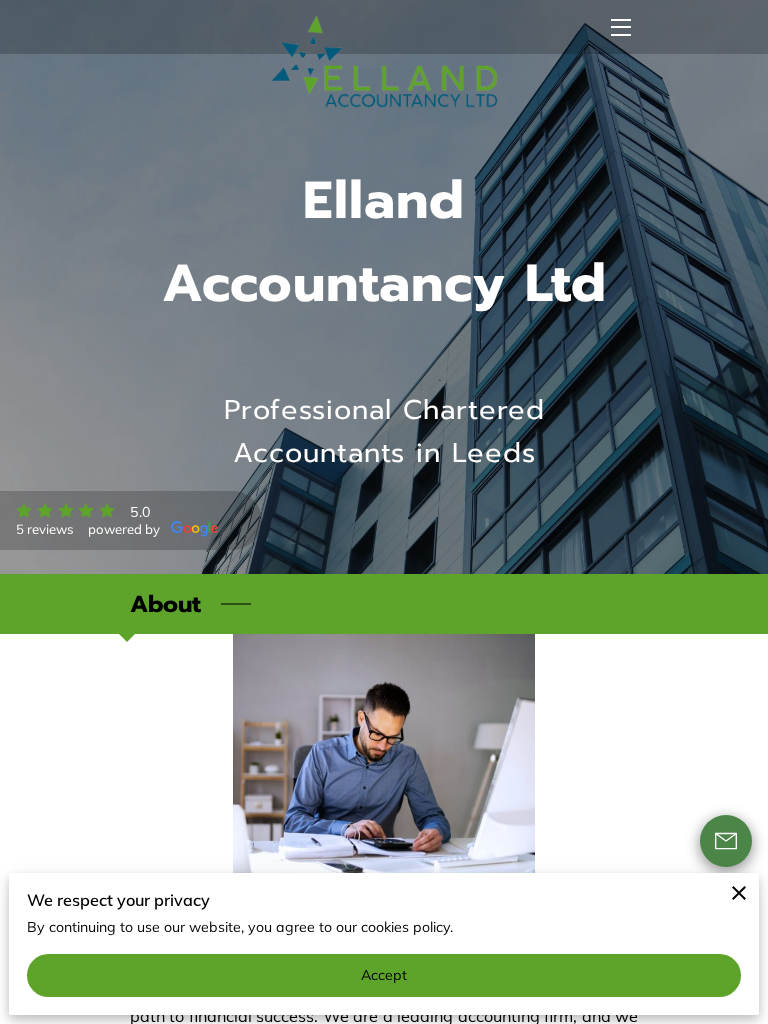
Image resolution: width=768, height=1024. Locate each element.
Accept (384, 975)
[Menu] (619, 27)
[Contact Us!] (726, 841)
